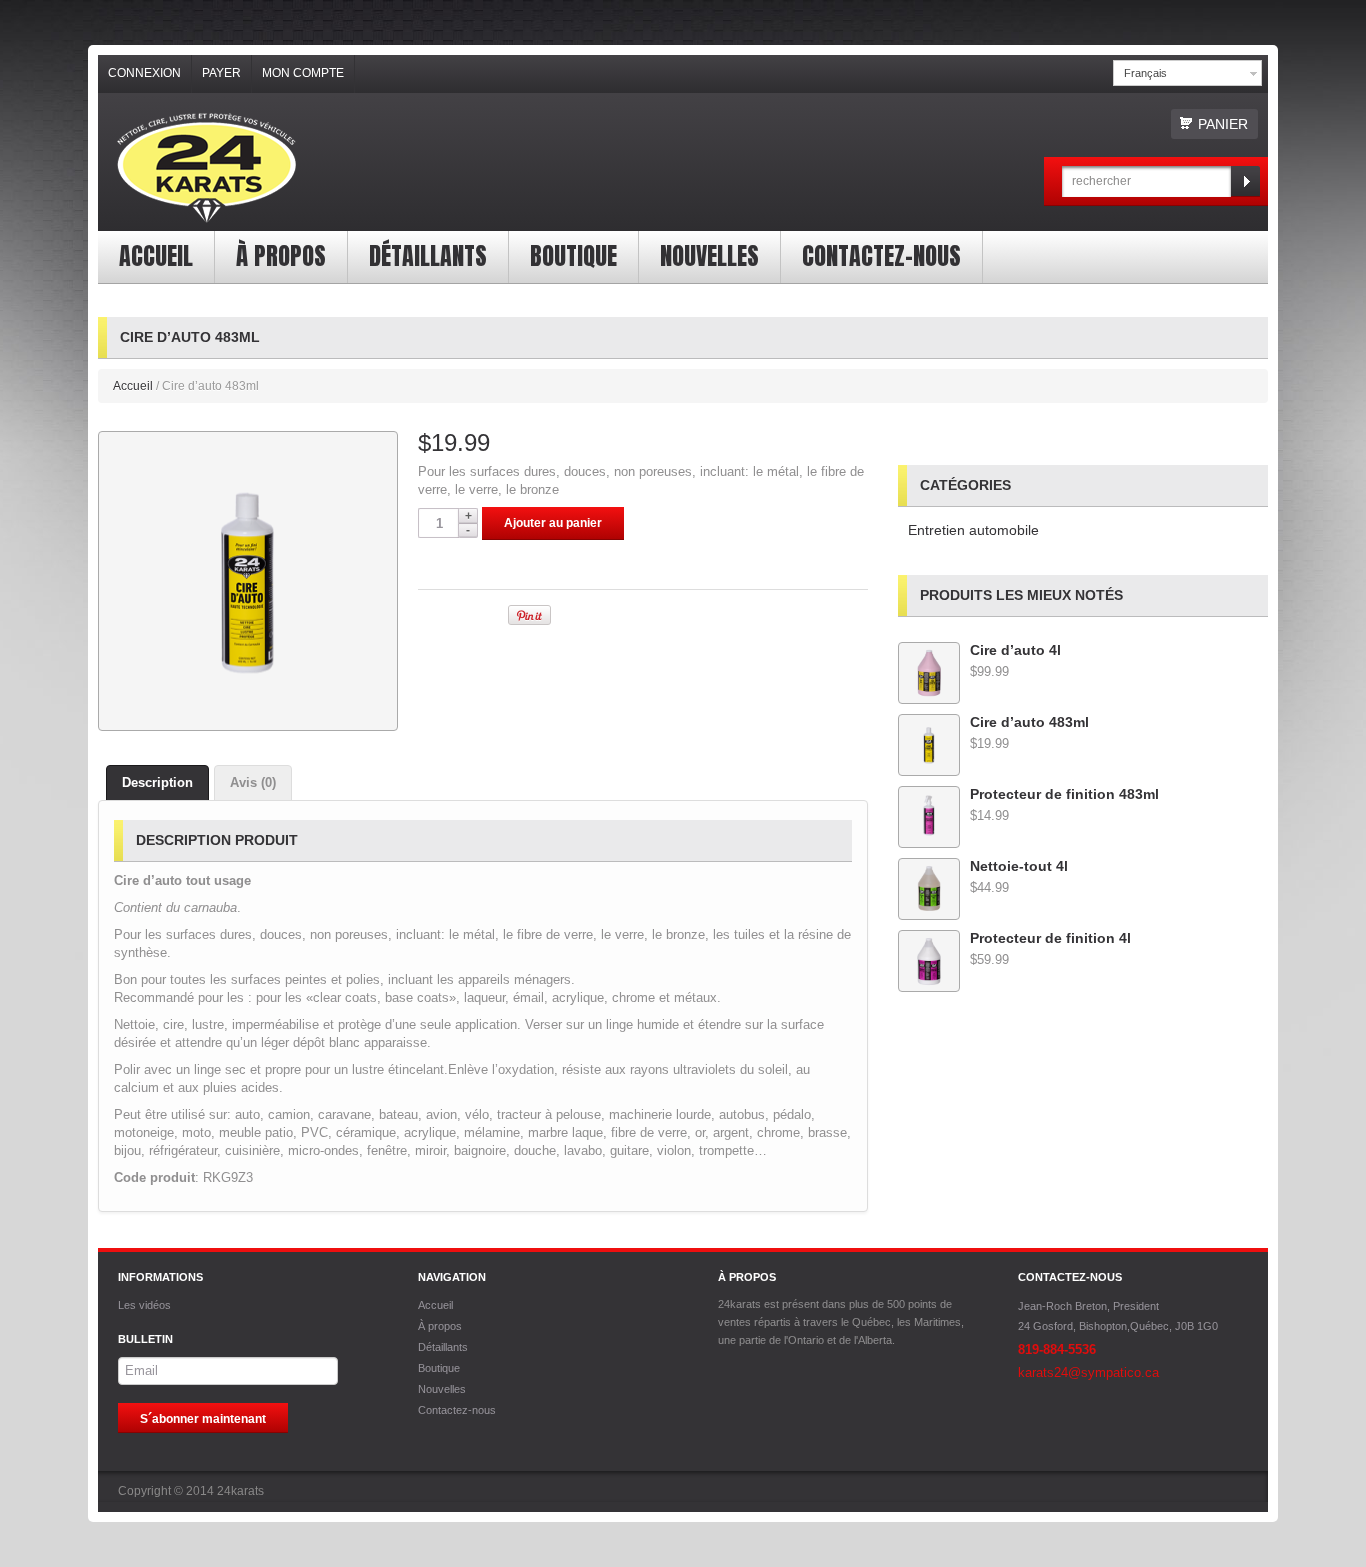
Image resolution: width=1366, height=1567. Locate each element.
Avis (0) (253, 782)
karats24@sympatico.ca (1088, 1372)
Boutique (573, 256)
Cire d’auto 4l (1015, 650)
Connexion (144, 73)
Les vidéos (144, 1305)
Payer (221, 73)
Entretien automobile (973, 530)
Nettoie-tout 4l (1019, 866)
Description (157, 782)
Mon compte (303, 73)
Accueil (156, 256)
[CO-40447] (248, 581)
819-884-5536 (1057, 1349)
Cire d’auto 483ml (1029, 722)
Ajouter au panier (553, 523)
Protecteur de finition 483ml (1064, 794)
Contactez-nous (881, 256)
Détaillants (428, 256)
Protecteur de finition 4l (1050, 938)
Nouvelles (709, 256)
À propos (281, 256)
